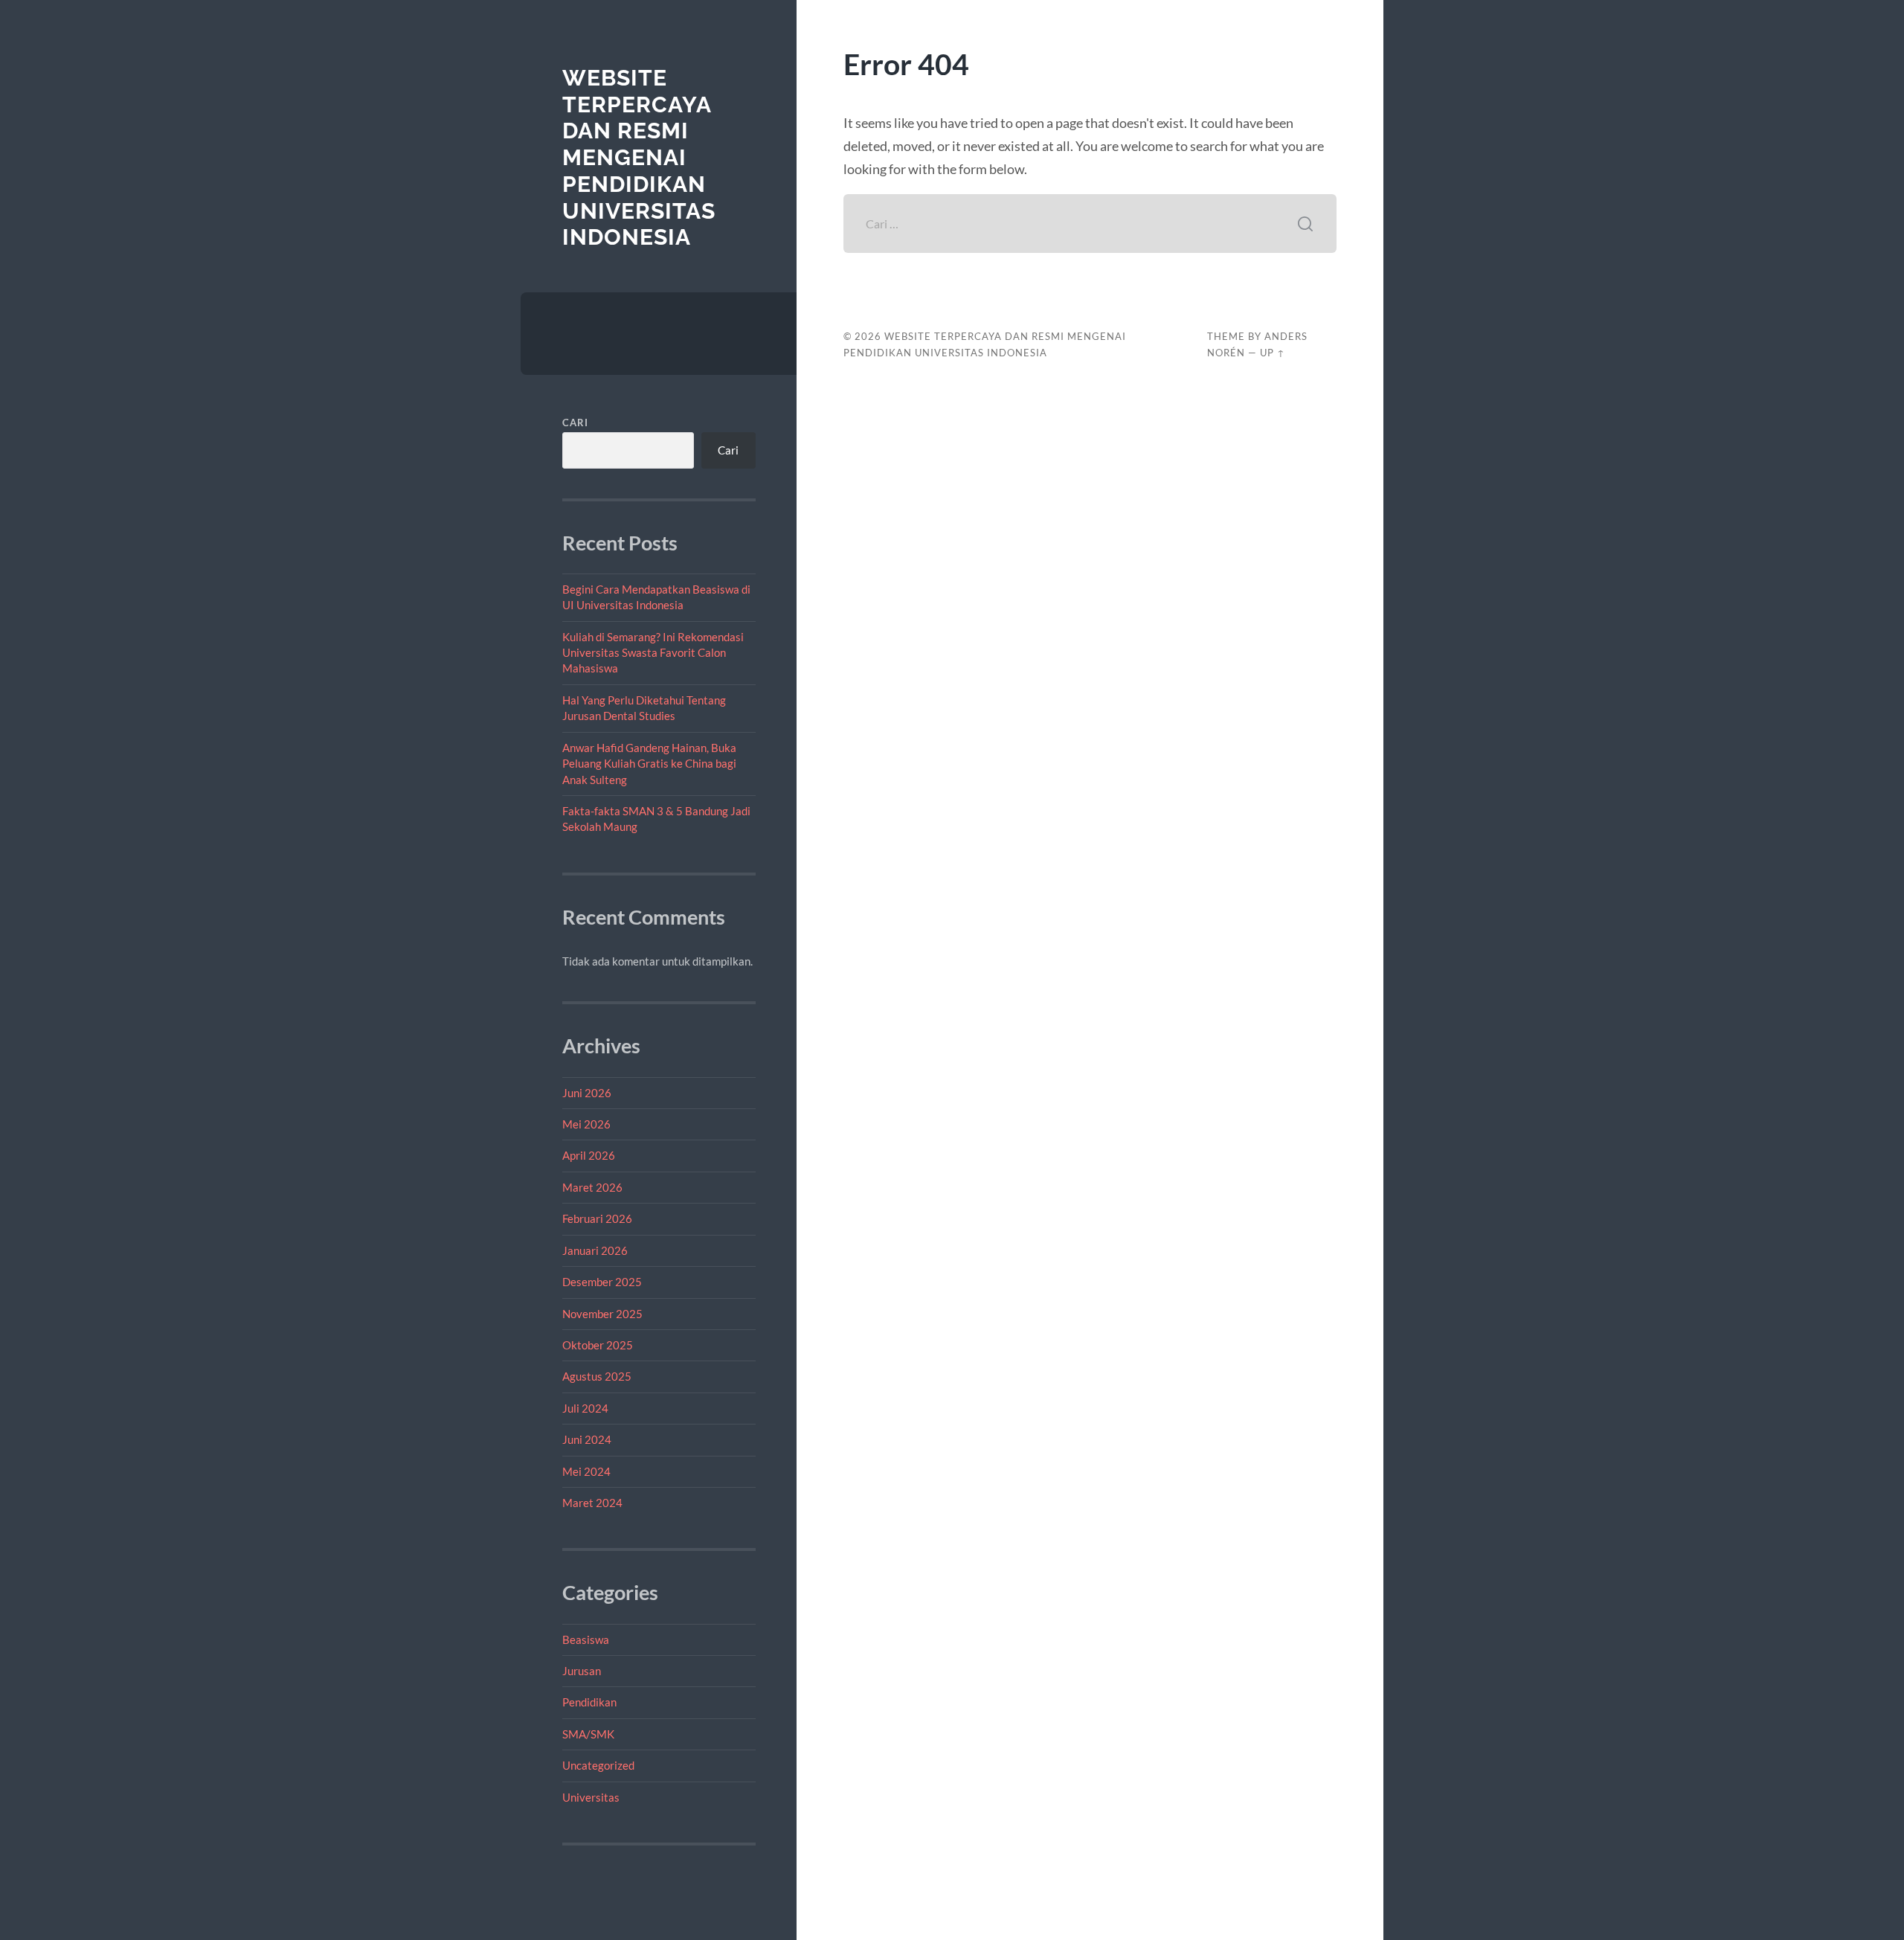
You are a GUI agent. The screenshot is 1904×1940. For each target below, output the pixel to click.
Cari (575, 423)
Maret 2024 (592, 1503)
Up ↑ (1273, 353)
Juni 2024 (587, 1439)
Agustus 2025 (597, 1376)
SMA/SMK (588, 1734)
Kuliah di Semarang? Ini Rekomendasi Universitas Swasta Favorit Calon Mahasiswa (653, 653)
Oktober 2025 (598, 1345)
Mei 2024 (586, 1471)
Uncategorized (598, 1765)
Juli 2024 (585, 1408)
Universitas (591, 1797)
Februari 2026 (597, 1218)
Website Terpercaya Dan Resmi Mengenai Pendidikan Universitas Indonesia (639, 157)
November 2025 (602, 1314)
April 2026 (589, 1155)
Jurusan (582, 1671)
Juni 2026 (587, 1093)
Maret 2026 (592, 1187)
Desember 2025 (602, 1282)
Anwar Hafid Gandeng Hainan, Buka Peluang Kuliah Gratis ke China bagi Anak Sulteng (649, 764)
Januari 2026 (595, 1250)
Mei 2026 (586, 1124)
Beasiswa (586, 1639)
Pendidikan (589, 1702)
